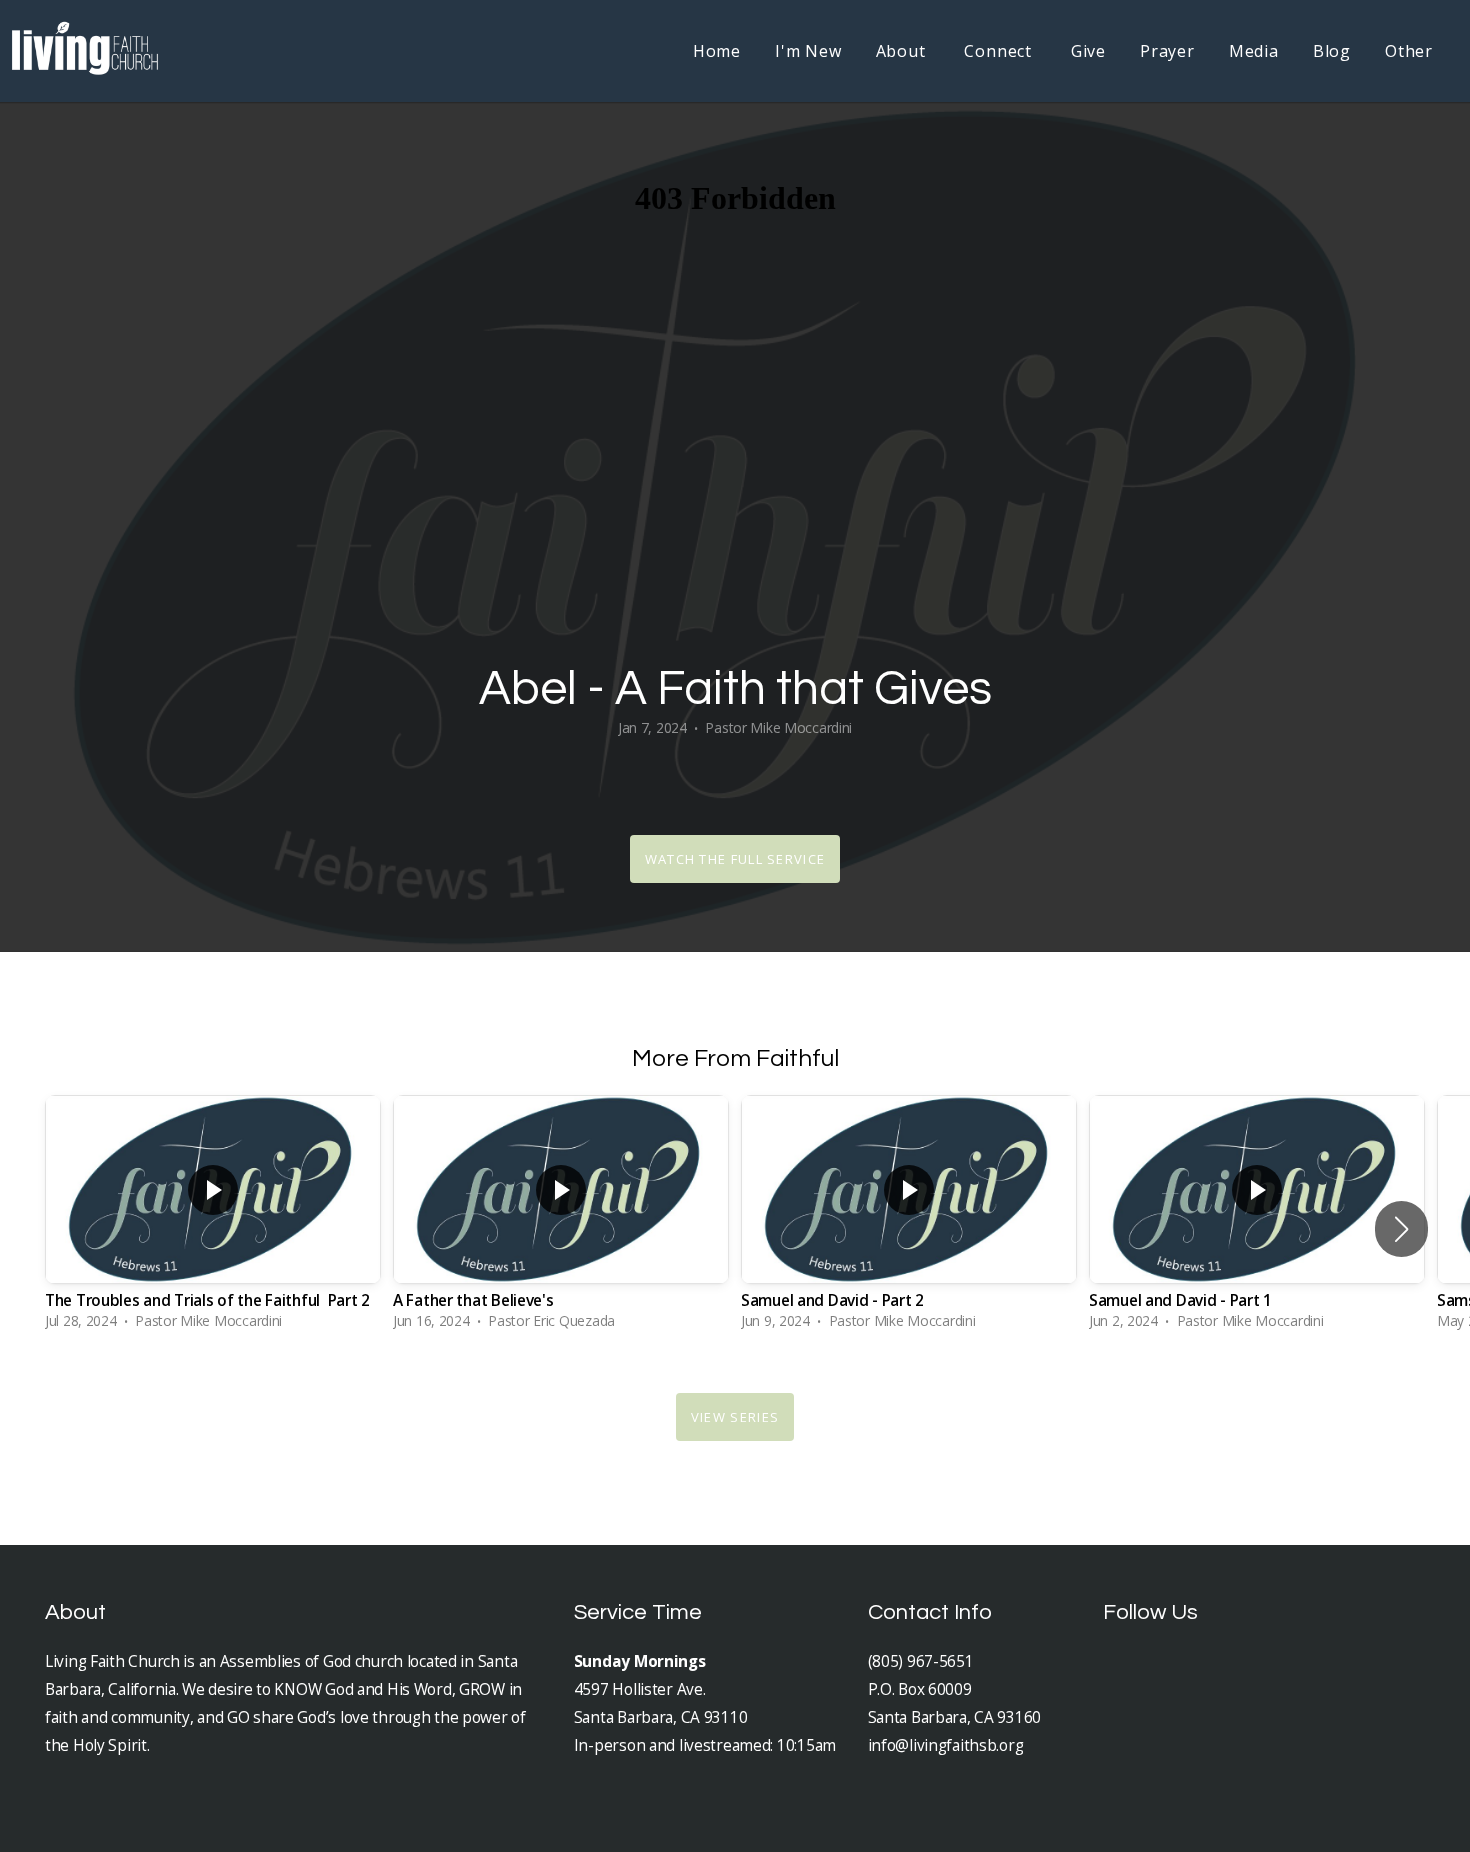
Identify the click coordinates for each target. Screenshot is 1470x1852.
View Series (735, 1417)
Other (1409, 51)
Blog (1332, 51)
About (903, 51)
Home (717, 51)
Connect (1000, 51)
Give (1088, 51)
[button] (1401, 1229)
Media (1254, 51)
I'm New (808, 51)
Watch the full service (735, 859)
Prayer (1167, 51)
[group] (213, 1217)
